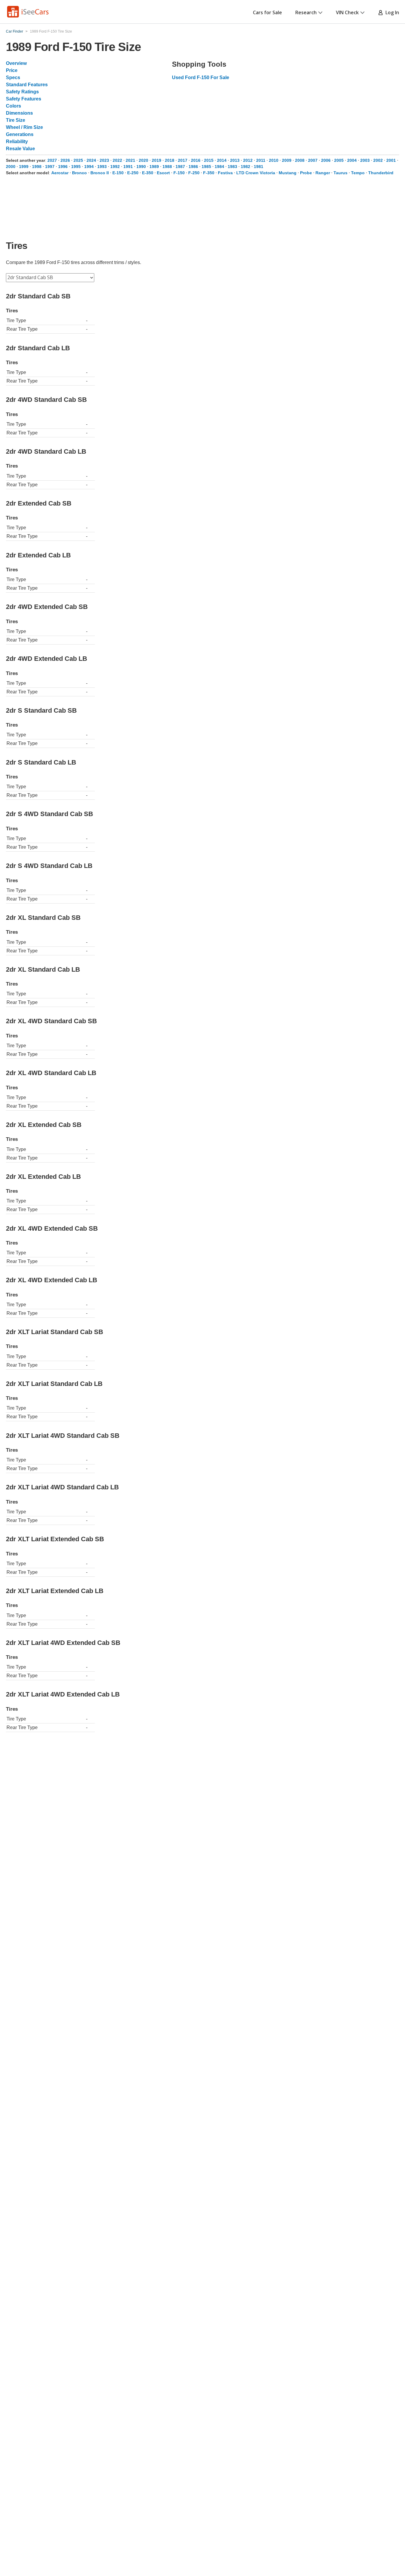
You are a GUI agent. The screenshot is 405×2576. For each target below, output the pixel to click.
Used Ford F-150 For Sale (201, 77)
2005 (339, 160)
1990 (141, 167)
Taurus (341, 173)
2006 (326, 160)
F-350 (209, 173)
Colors (13, 106)
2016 (196, 160)
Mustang (288, 173)
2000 (11, 167)
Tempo (358, 173)
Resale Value (20, 149)
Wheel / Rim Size (24, 127)
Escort (163, 173)
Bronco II (100, 173)
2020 (143, 160)
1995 (76, 167)
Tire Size (16, 120)
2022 (117, 160)
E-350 (148, 173)
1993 (102, 167)
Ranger (323, 173)
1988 (167, 167)
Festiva (225, 173)
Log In (391, 12)
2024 (91, 160)
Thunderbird (381, 173)
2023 (104, 160)
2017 (183, 160)
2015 (209, 160)
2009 (287, 160)
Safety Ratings (22, 92)
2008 (300, 160)
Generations (20, 134)
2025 (78, 160)
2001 (391, 160)
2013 (235, 160)
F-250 (194, 173)
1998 (37, 167)
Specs (13, 77)
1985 (206, 167)
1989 (154, 167)
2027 (52, 160)
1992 (115, 167)
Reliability (17, 141)
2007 (313, 160)
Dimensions (19, 113)
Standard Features (27, 85)
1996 (63, 167)
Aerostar (60, 173)
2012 (248, 160)
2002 (378, 160)
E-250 (133, 173)
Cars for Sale (267, 12)
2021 (130, 160)
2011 (261, 160)
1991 (128, 167)
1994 (89, 167)
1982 (245, 167)
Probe (306, 173)
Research (306, 12)
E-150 (118, 173)
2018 (170, 160)
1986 (193, 167)
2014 (222, 160)
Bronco (79, 173)
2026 (65, 160)
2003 (365, 160)
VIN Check (347, 12)
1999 (24, 167)
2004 (352, 160)
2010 (274, 160)
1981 (259, 167)
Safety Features (24, 99)
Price (12, 70)
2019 (157, 160)
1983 (232, 167)
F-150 (179, 173)
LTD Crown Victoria (256, 173)
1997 (50, 167)
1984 (219, 167)
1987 (180, 167)
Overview (16, 63)
